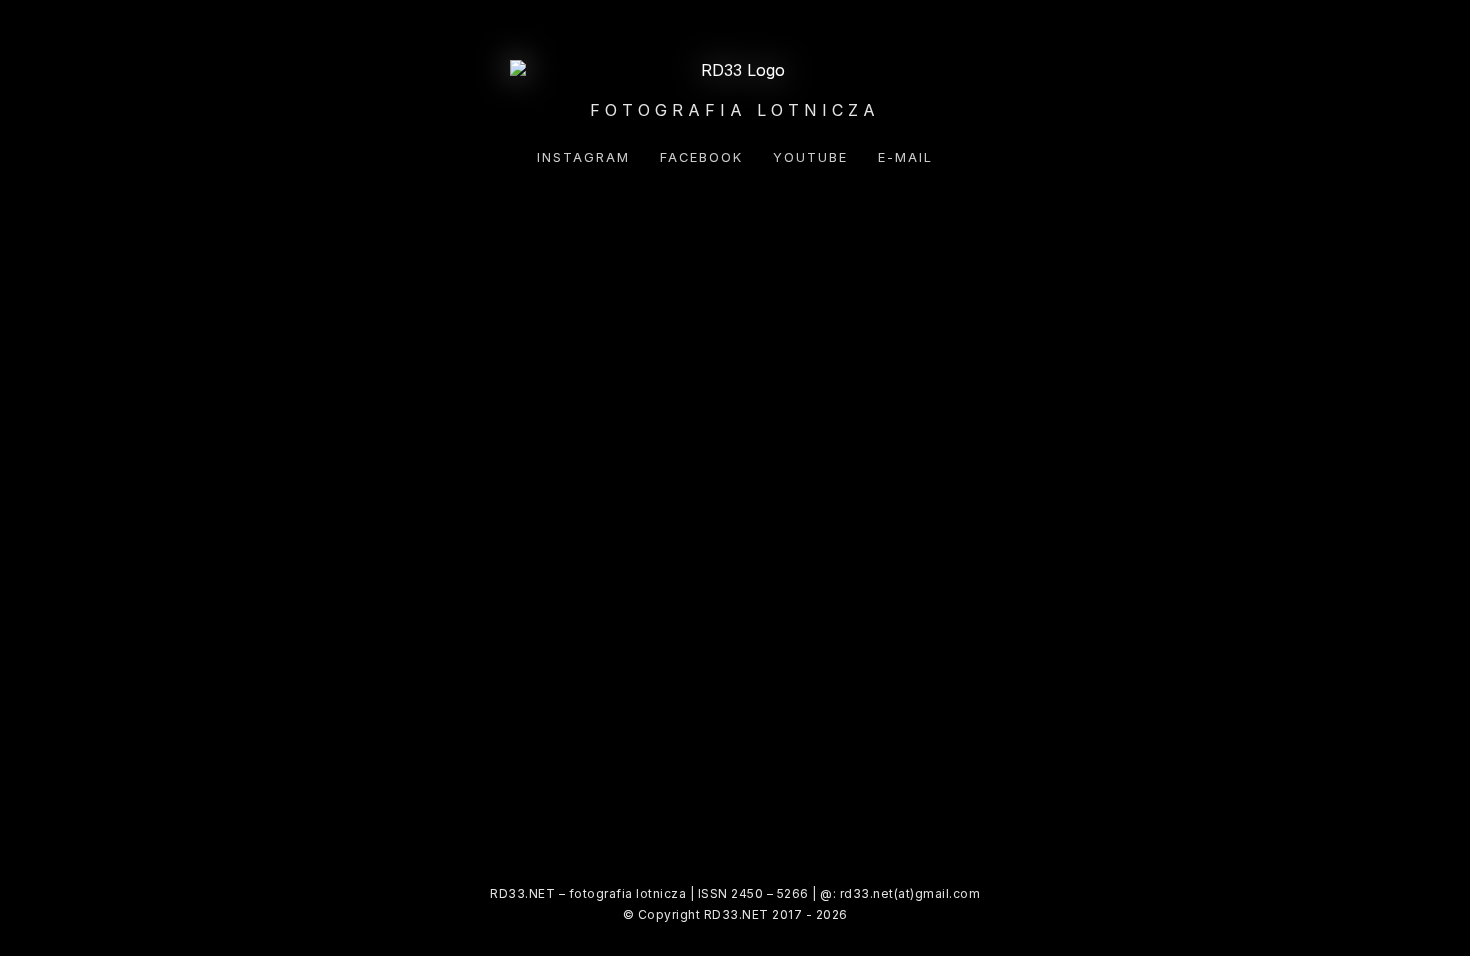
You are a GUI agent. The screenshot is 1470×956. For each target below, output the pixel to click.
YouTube (810, 157)
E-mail (905, 157)
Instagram (583, 157)
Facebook (701, 157)
